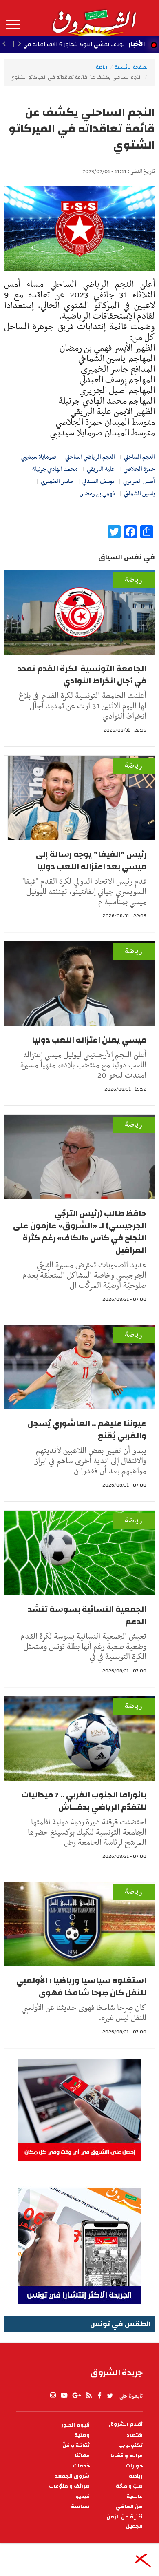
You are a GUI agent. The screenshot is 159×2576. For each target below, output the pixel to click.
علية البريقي (101, 469)
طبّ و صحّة (129, 2486)
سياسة (80, 2507)
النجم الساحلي (139, 457)
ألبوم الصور (75, 2425)
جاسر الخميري (57, 481)
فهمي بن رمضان (97, 494)
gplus (76, 2396)
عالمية (135, 2497)
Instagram (53, 2396)
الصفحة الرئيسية (132, 67)
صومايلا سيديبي (39, 457)
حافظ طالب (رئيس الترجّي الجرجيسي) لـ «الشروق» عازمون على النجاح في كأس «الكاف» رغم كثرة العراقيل (80, 1232)
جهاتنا (82, 2456)
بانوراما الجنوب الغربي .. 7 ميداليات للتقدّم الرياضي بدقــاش (84, 1801)
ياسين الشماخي (139, 494)
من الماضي (129, 2507)
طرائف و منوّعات (69, 2486)
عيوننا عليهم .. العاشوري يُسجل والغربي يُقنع (87, 1430)
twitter (110, 2396)
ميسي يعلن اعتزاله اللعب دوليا (88, 1040)
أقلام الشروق (126, 2424)
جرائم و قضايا (127, 2456)
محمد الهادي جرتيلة (55, 469)
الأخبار (137, 44)
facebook (99, 2396)
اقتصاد (135, 2435)
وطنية (82, 2435)
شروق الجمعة (72, 2476)
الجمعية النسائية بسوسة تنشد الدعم (87, 1615)
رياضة (102, 67)
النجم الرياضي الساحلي (90, 457)
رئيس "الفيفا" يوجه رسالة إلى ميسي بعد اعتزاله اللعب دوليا (91, 860)
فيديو (83, 2497)
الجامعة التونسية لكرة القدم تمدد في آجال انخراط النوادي (82, 675)
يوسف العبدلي (98, 481)
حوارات (134, 2466)
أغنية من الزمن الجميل (125, 2522)
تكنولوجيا (130, 2446)
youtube (64, 2396)
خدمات (81, 2466)
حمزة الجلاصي (139, 469)
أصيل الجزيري (139, 481)
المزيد (13, 24)
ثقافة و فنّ (76, 2446)
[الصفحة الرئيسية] (94, 18)
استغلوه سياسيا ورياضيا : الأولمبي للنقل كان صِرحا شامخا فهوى (81, 1987)
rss (88, 2396)
